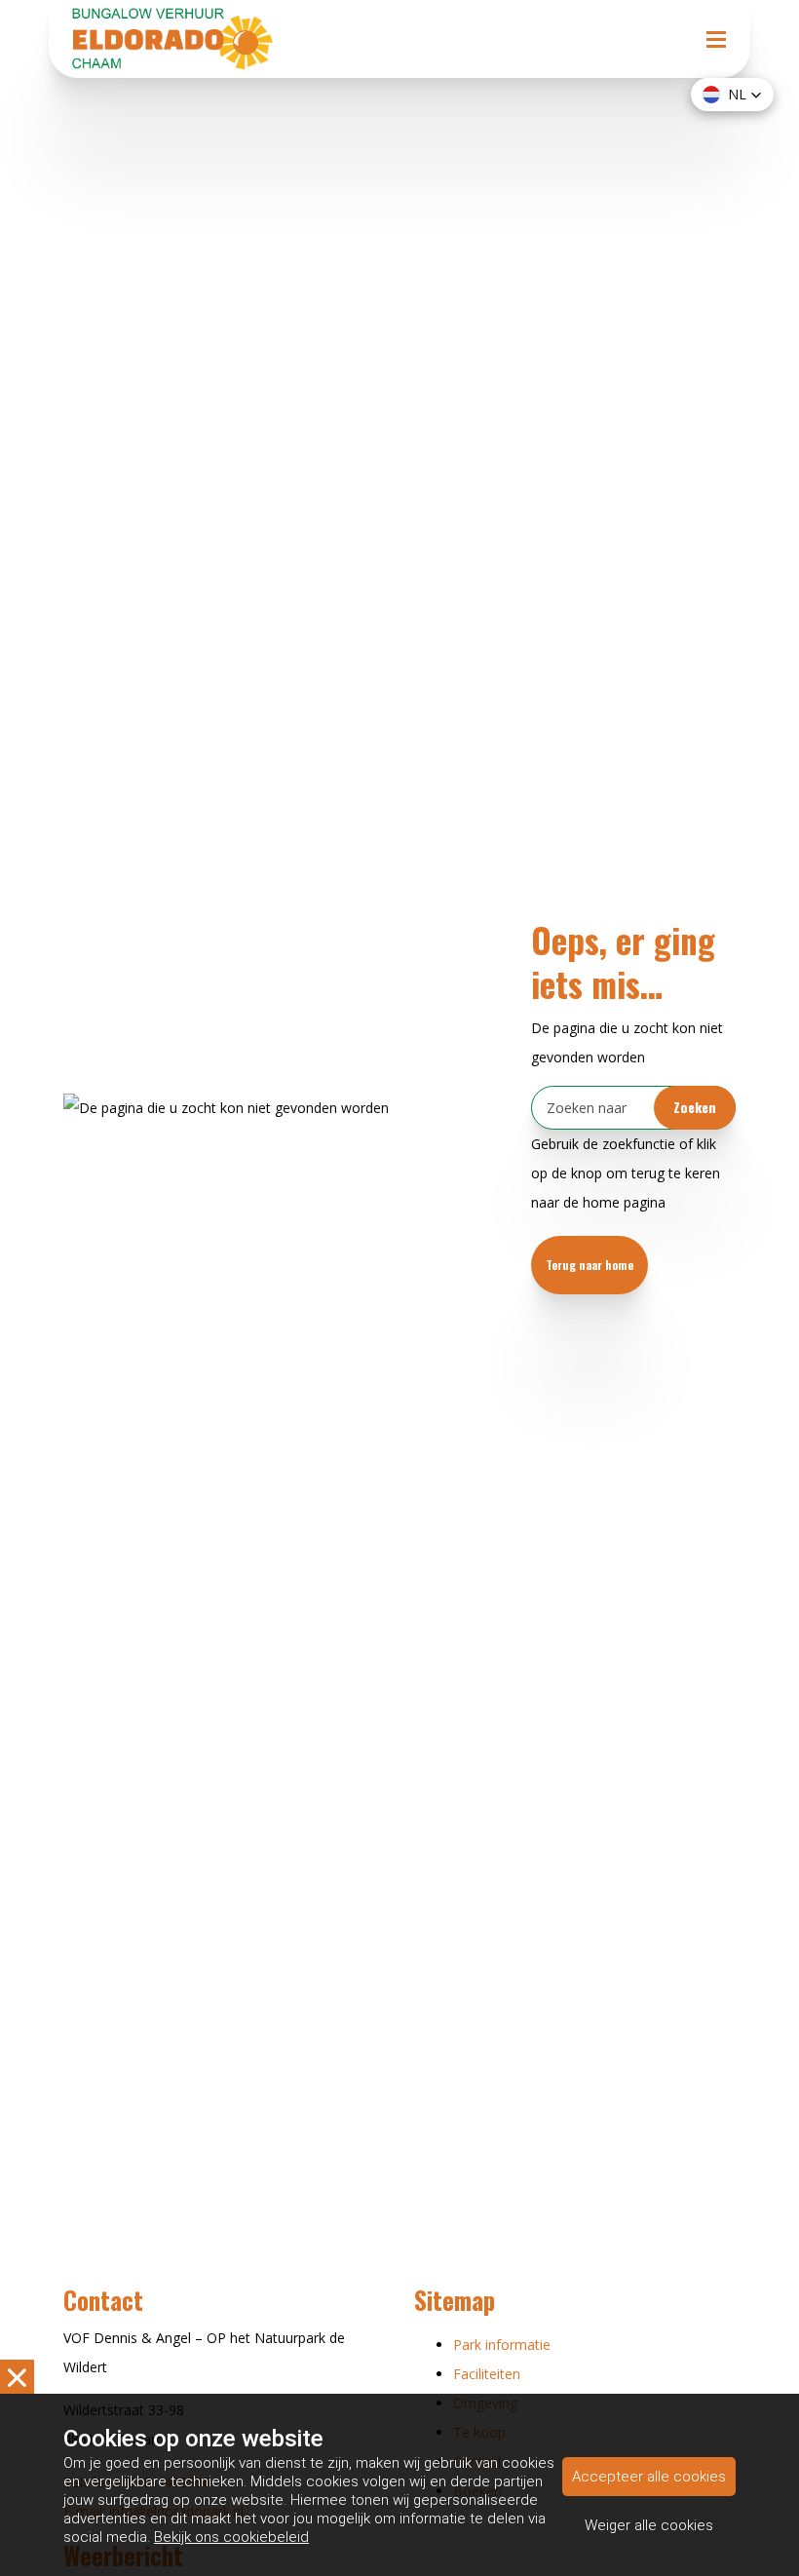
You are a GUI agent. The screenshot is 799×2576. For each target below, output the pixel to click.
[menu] (716, 19)
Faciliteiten (487, 2374)
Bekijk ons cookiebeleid (231, 2537)
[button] (732, 95)
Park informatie (502, 2345)
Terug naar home (590, 1265)
